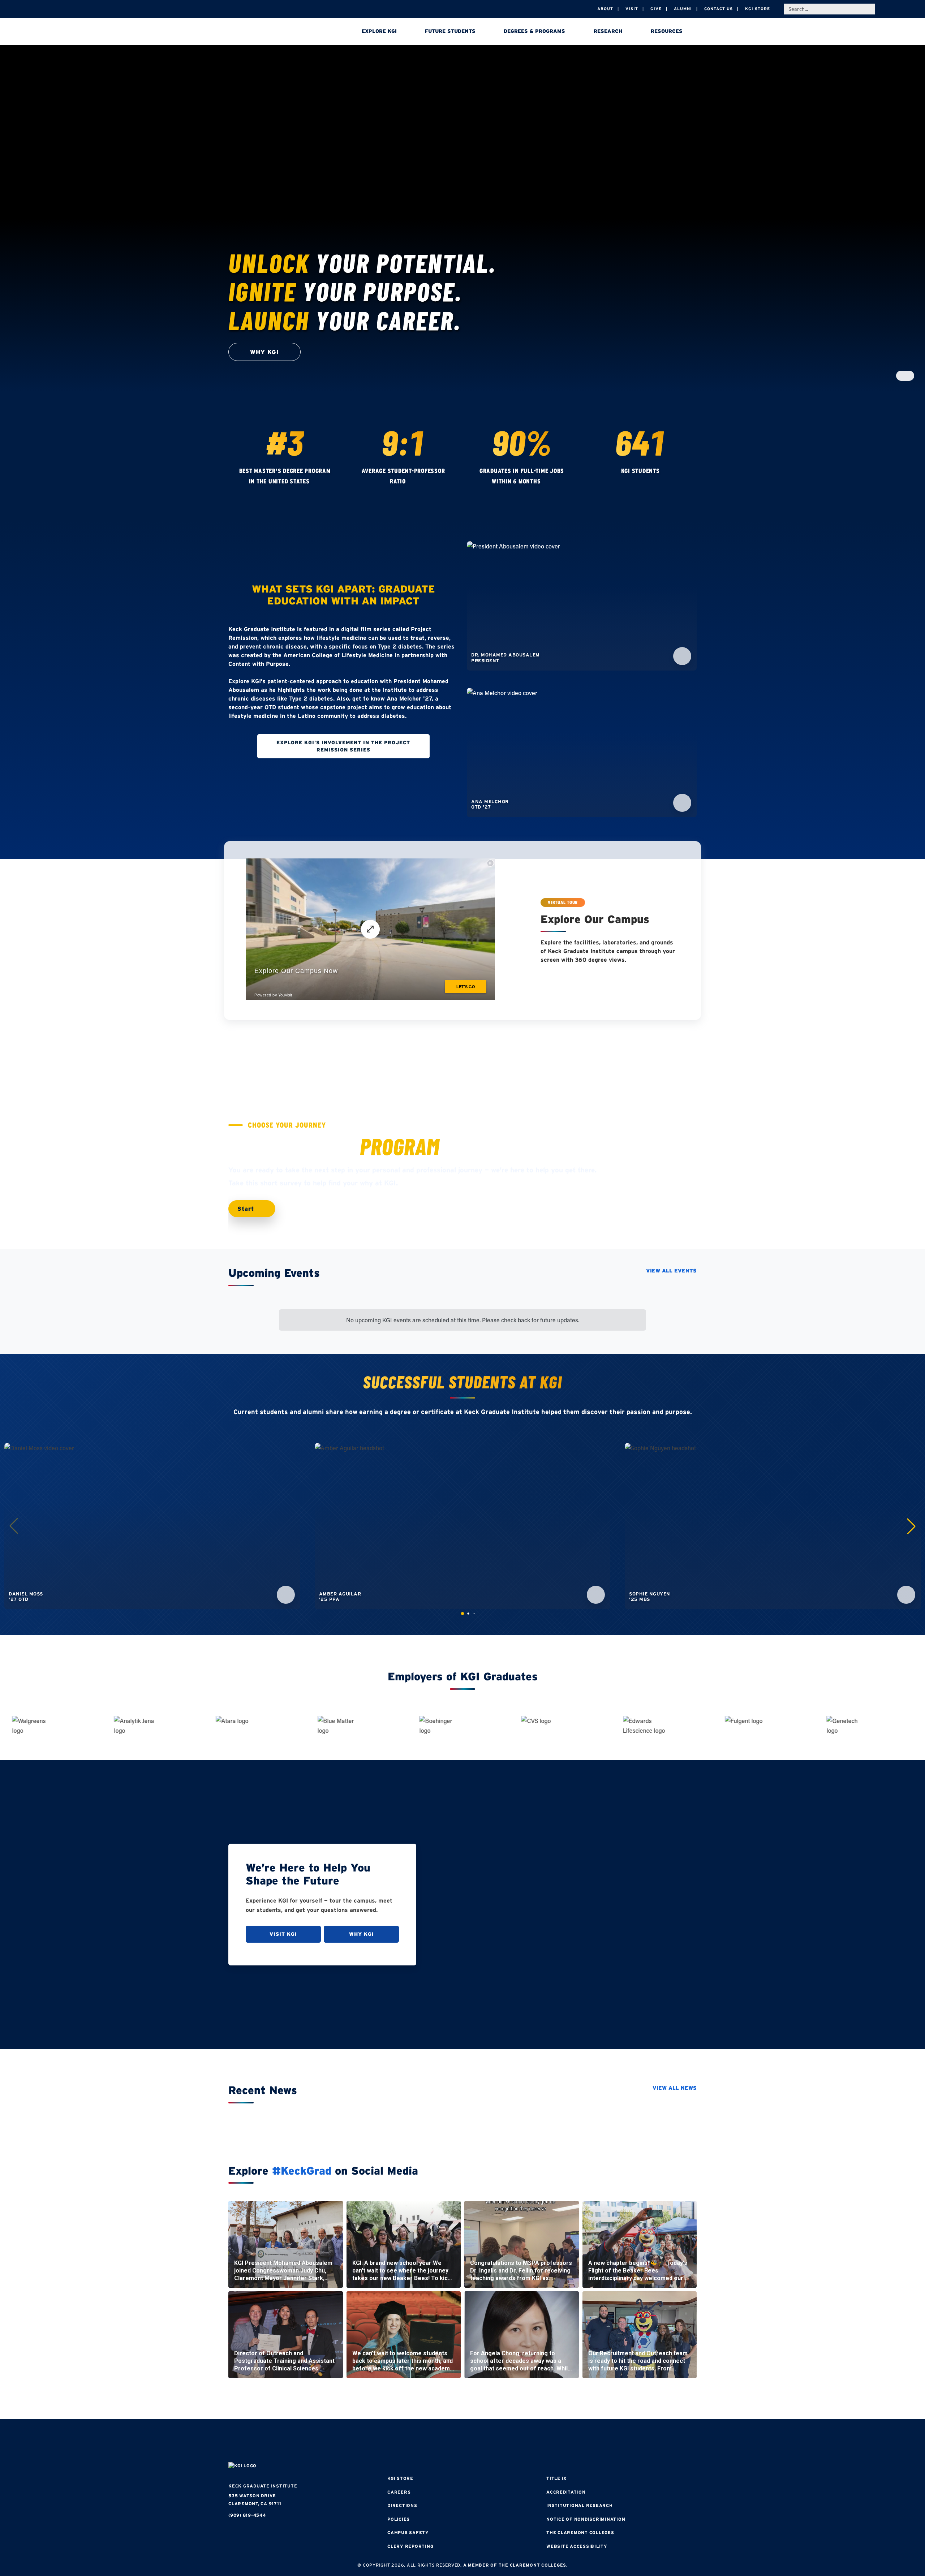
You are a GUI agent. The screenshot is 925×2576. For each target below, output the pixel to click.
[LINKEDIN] (484, 2441)
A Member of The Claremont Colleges (515, 2565)
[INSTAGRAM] (441, 2441)
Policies (399, 2519)
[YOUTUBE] (506, 2441)
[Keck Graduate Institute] (279, 33)
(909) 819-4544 (247, 2515)
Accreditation (566, 2492)
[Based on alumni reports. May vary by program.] (413, 482)
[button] (911, 1526)
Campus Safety (408, 2532)
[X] (462, 2441)
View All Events (671, 1271)
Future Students (450, 31)
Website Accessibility (577, 2546)
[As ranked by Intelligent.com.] (317, 482)
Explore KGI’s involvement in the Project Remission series (343, 746)
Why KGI (362, 1934)
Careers (399, 2492)
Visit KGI (283, 1934)
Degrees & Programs (534, 31)
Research (608, 31)
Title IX (556, 2478)
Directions (402, 2505)
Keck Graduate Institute (263, 2486)
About (605, 9)
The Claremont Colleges (580, 2532)
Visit (632, 9)
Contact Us (719, 9)
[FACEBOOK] (419, 2441)
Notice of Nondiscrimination (586, 2519)
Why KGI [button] (264, 352)
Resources (667, 31)
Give (656, 9)
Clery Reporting (410, 2546)
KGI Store (758, 9)
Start (247, 1209)
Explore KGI (379, 31)
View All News (675, 2088)
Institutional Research (580, 2505)
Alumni (683, 9)
